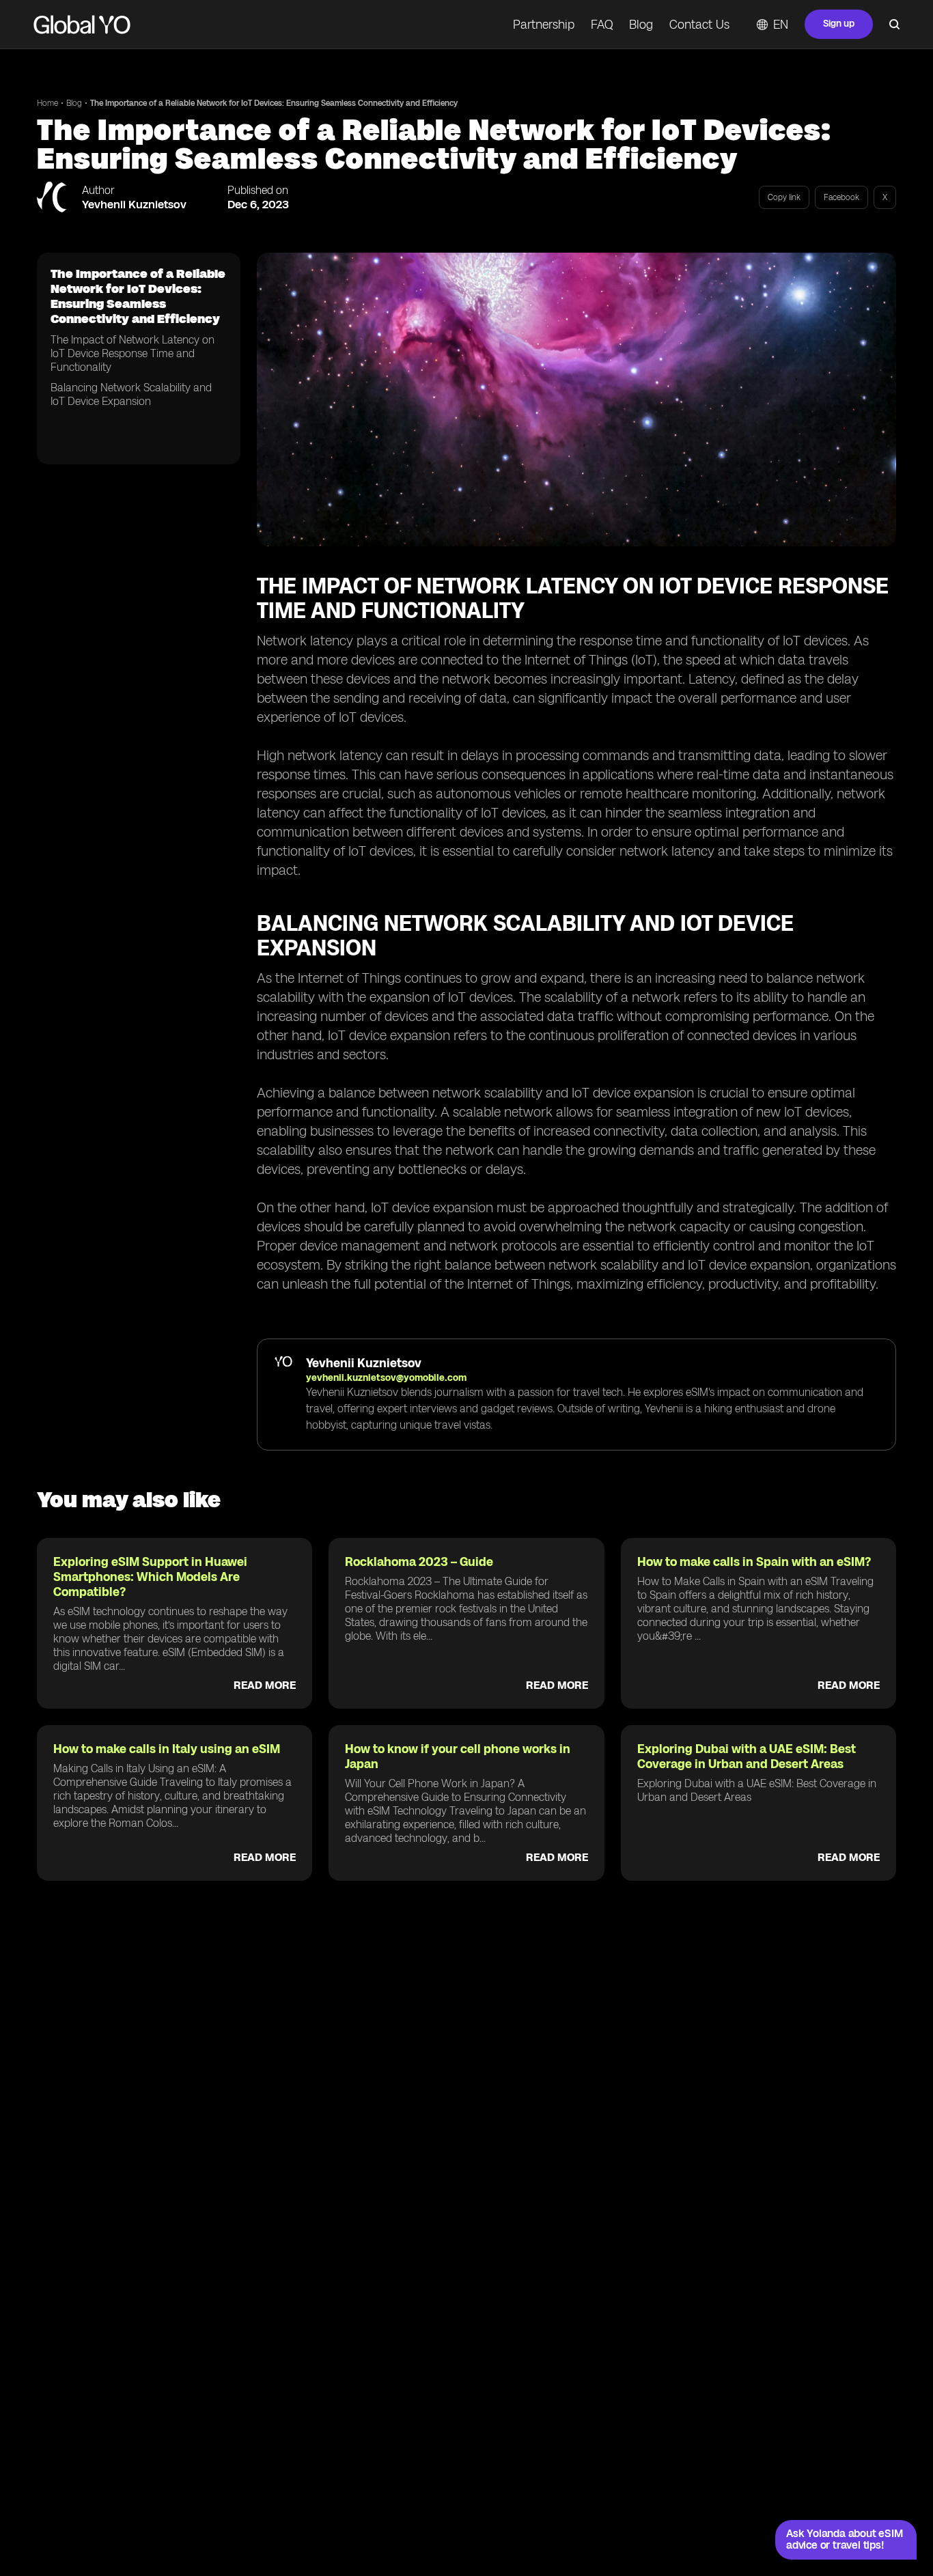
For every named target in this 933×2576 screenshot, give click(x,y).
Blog (641, 25)
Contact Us (699, 25)
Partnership (544, 25)
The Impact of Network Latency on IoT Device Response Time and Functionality (133, 353)
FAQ (602, 25)
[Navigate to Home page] (82, 25)
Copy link (784, 197)
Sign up (839, 24)
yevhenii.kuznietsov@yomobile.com (386, 1378)
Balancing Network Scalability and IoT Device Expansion (131, 394)
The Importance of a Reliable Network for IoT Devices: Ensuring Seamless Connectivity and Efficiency (274, 103)
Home (47, 103)
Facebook (841, 197)
